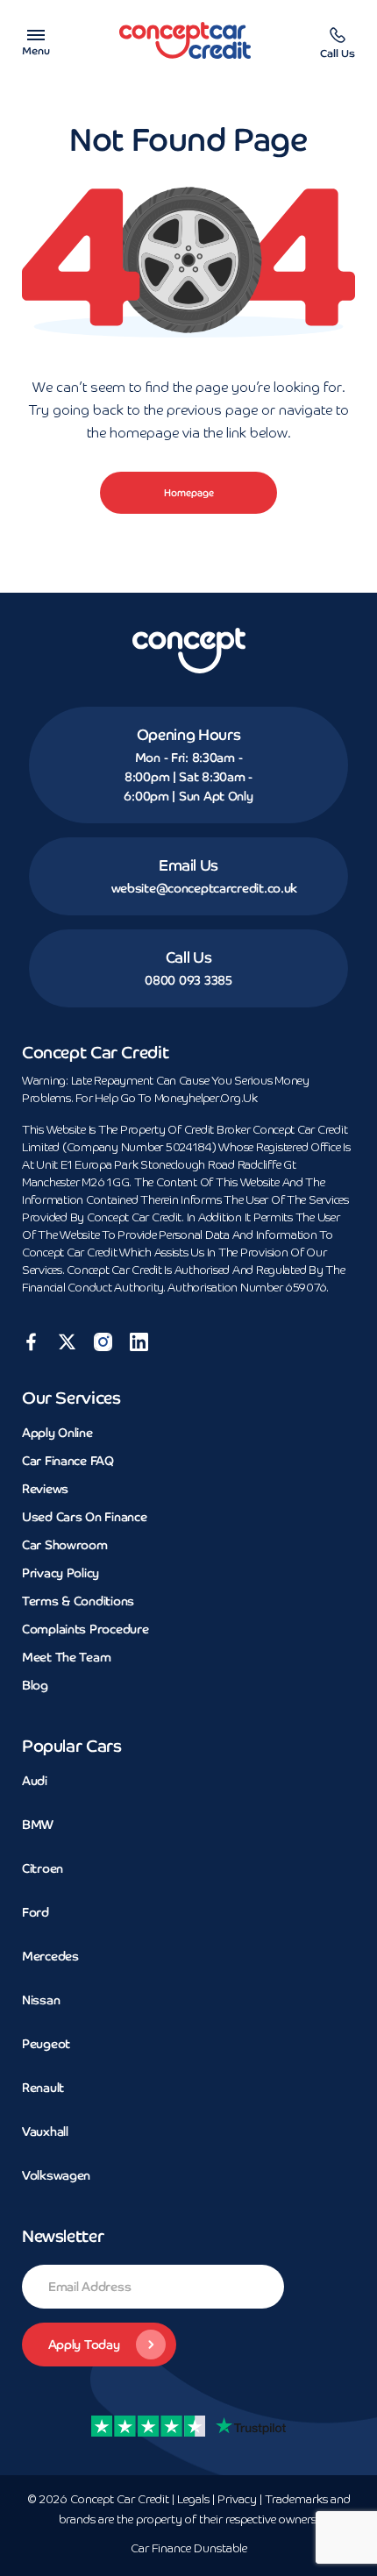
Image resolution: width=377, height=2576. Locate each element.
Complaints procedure (85, 1629)
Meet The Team (66, 1657)
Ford (36, 1912)
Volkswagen (56, 2175)
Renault (43, 2088)
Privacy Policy (60, 1573)
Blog (35, 1685)
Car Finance (189, 2549)
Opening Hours (189, 735)
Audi (35, 1781)
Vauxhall (45, 2131)
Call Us (189, 957)
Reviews (45, 1489)
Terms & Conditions (78, 1601)
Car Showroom (65, 1545)
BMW (38, 1825)
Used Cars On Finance (84, 1517)
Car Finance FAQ (68, 1461)
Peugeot (46, 2044)
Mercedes (50, 1956)
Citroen (43, 1868)
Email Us (188, 865)
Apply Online (57, 1433)
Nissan (41, 2000)
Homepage (189, 493)
